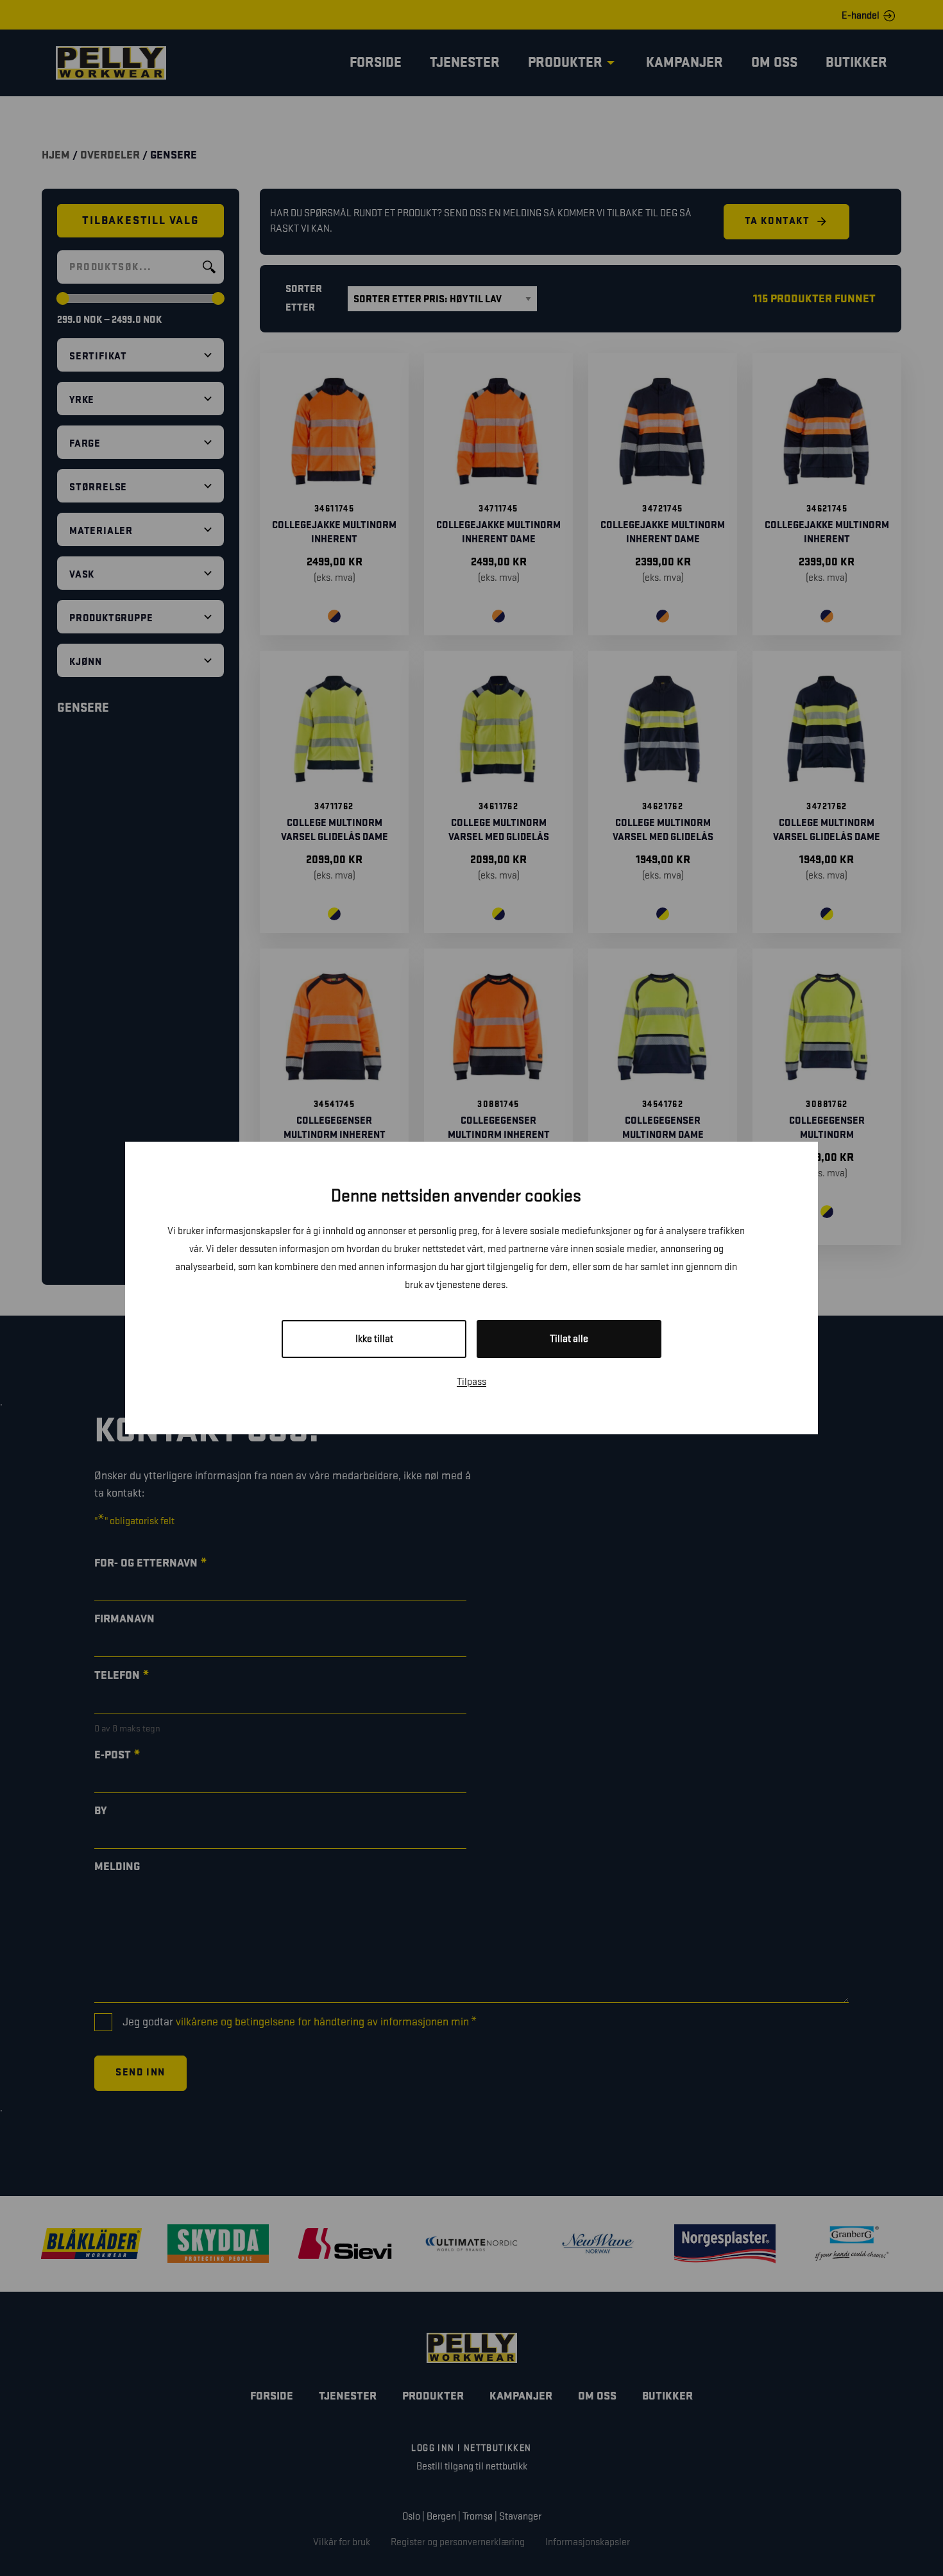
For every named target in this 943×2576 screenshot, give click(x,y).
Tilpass (471, 1382)
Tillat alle (569, 1339)
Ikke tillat (374, 1339)
